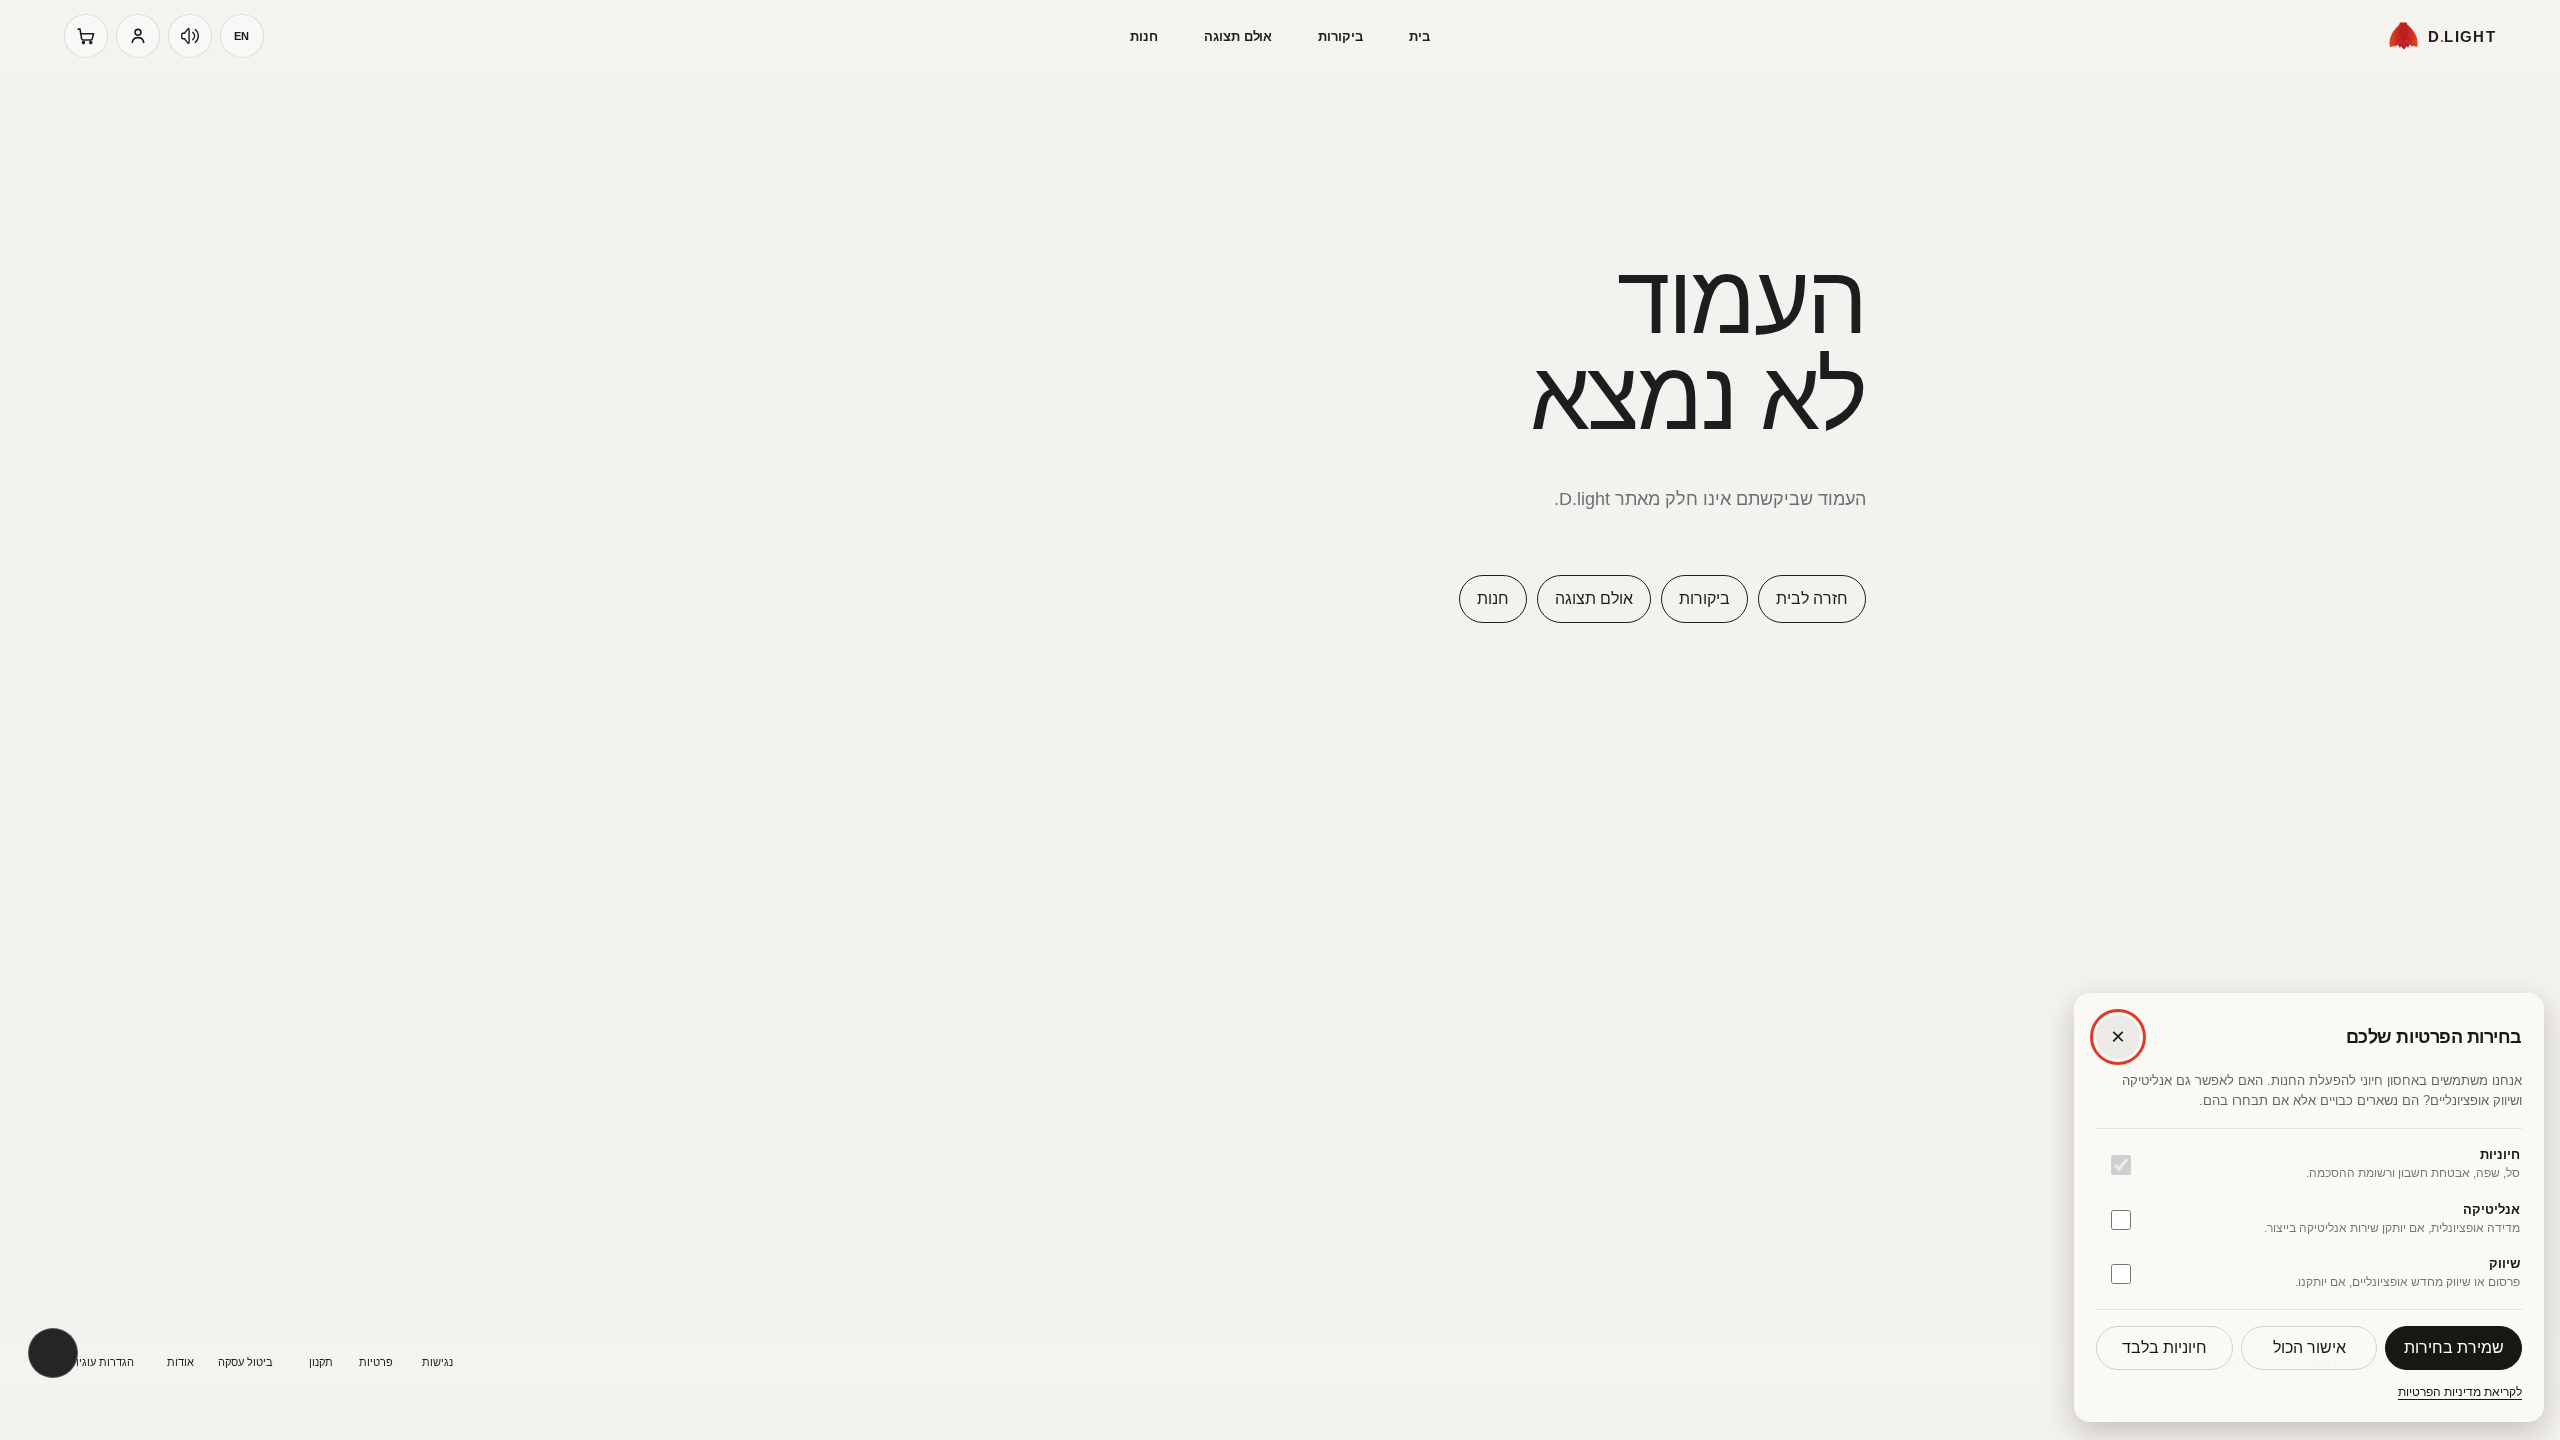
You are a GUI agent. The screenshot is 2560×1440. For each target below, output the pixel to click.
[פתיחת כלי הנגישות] (53, 1353)
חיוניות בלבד (2164, 1347)
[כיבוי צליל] (190, 36)
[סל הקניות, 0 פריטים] (86, 36)
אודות (180, 1362)
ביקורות (1340, 36)
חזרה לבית (1812, 598)
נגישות (437, 1362)
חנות (1144, 36)
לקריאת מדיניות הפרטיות (2460, 1392)
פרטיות (376, 1362)
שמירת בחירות (2454, 1347)
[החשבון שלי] (138, 36)
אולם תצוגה (1238, 36)
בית (1419, 36)
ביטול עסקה (245, 1362)
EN (242, 36)
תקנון (321, 1362)
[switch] (2121, 1165)
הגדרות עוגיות (101, 1362)
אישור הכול (2309, 1347)
